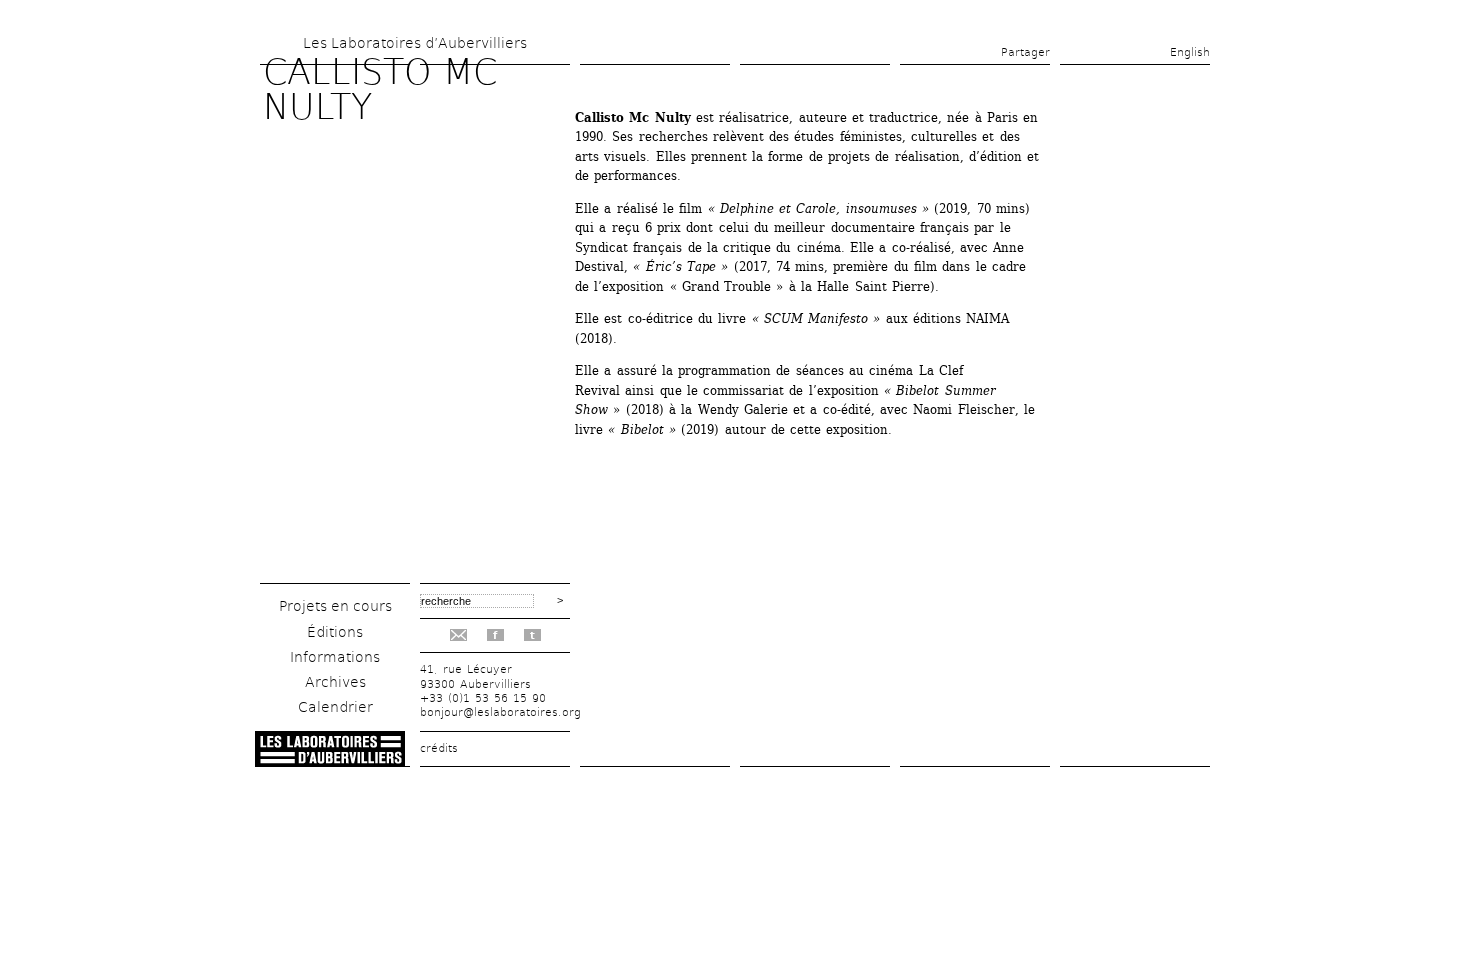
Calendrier (335, 707)
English (1190, 52)
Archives (335, 682)
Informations (335, 657)
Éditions (335, 632)
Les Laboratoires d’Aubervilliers (415, 43)
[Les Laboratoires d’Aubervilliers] (330, 761)
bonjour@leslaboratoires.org (500, 712)
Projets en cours (335, 606)
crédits (439, 748)
